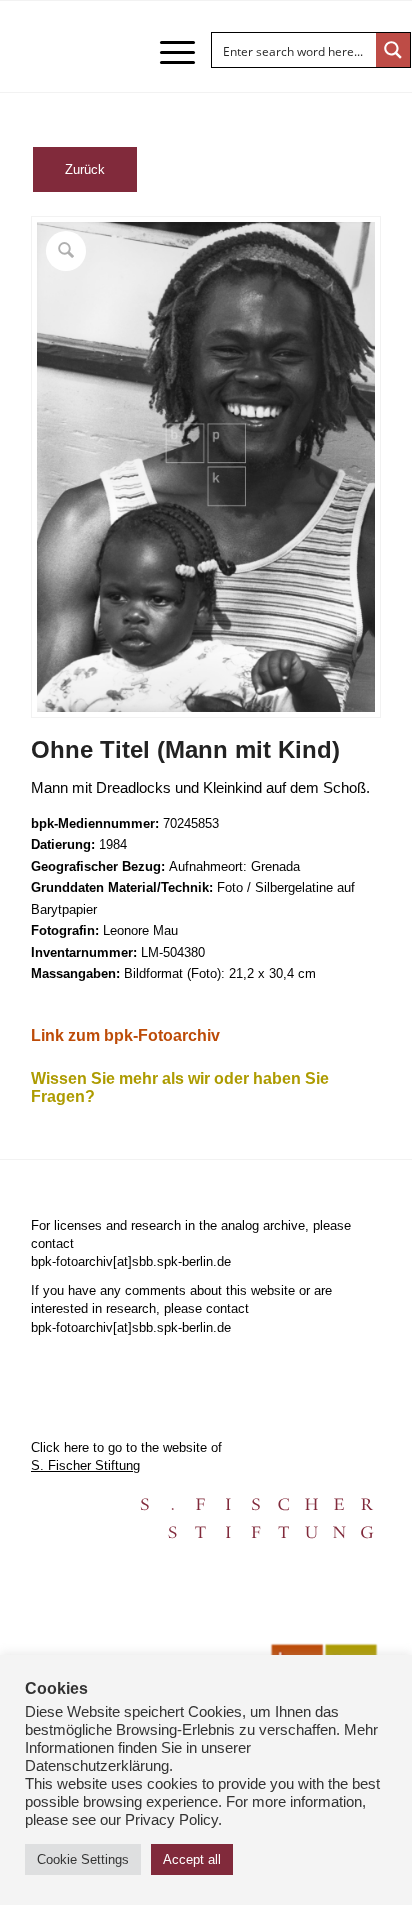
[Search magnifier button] (393, 50)
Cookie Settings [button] (83, 1859)
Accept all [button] (192, 1859)
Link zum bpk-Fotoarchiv (125, 1035)
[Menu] (167, 52)
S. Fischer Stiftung (85, 1465)
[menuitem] (167, 52)
